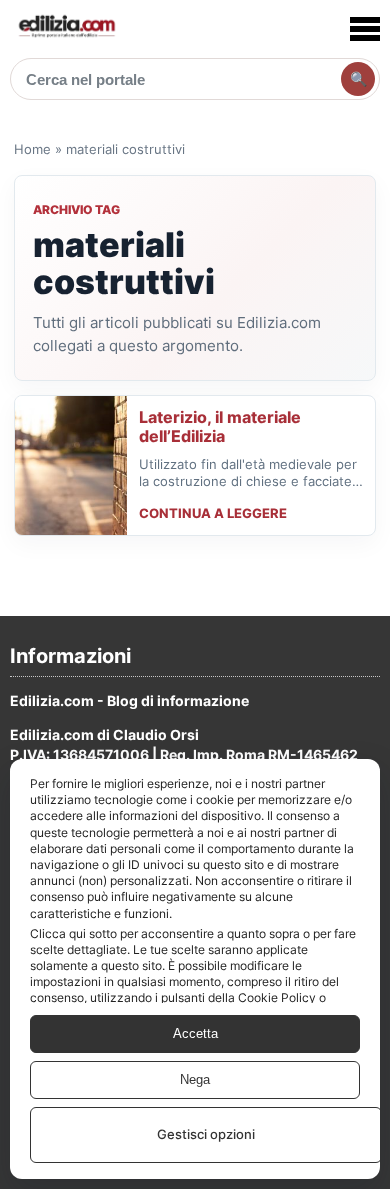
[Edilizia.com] (66, 28)
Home (32, 149)
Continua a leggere (213, 513)
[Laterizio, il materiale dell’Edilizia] (71, 465)
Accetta (195, 1033)
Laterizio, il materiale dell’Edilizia (220, 427)
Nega (195, 1079)
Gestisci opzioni (206, 1134)
